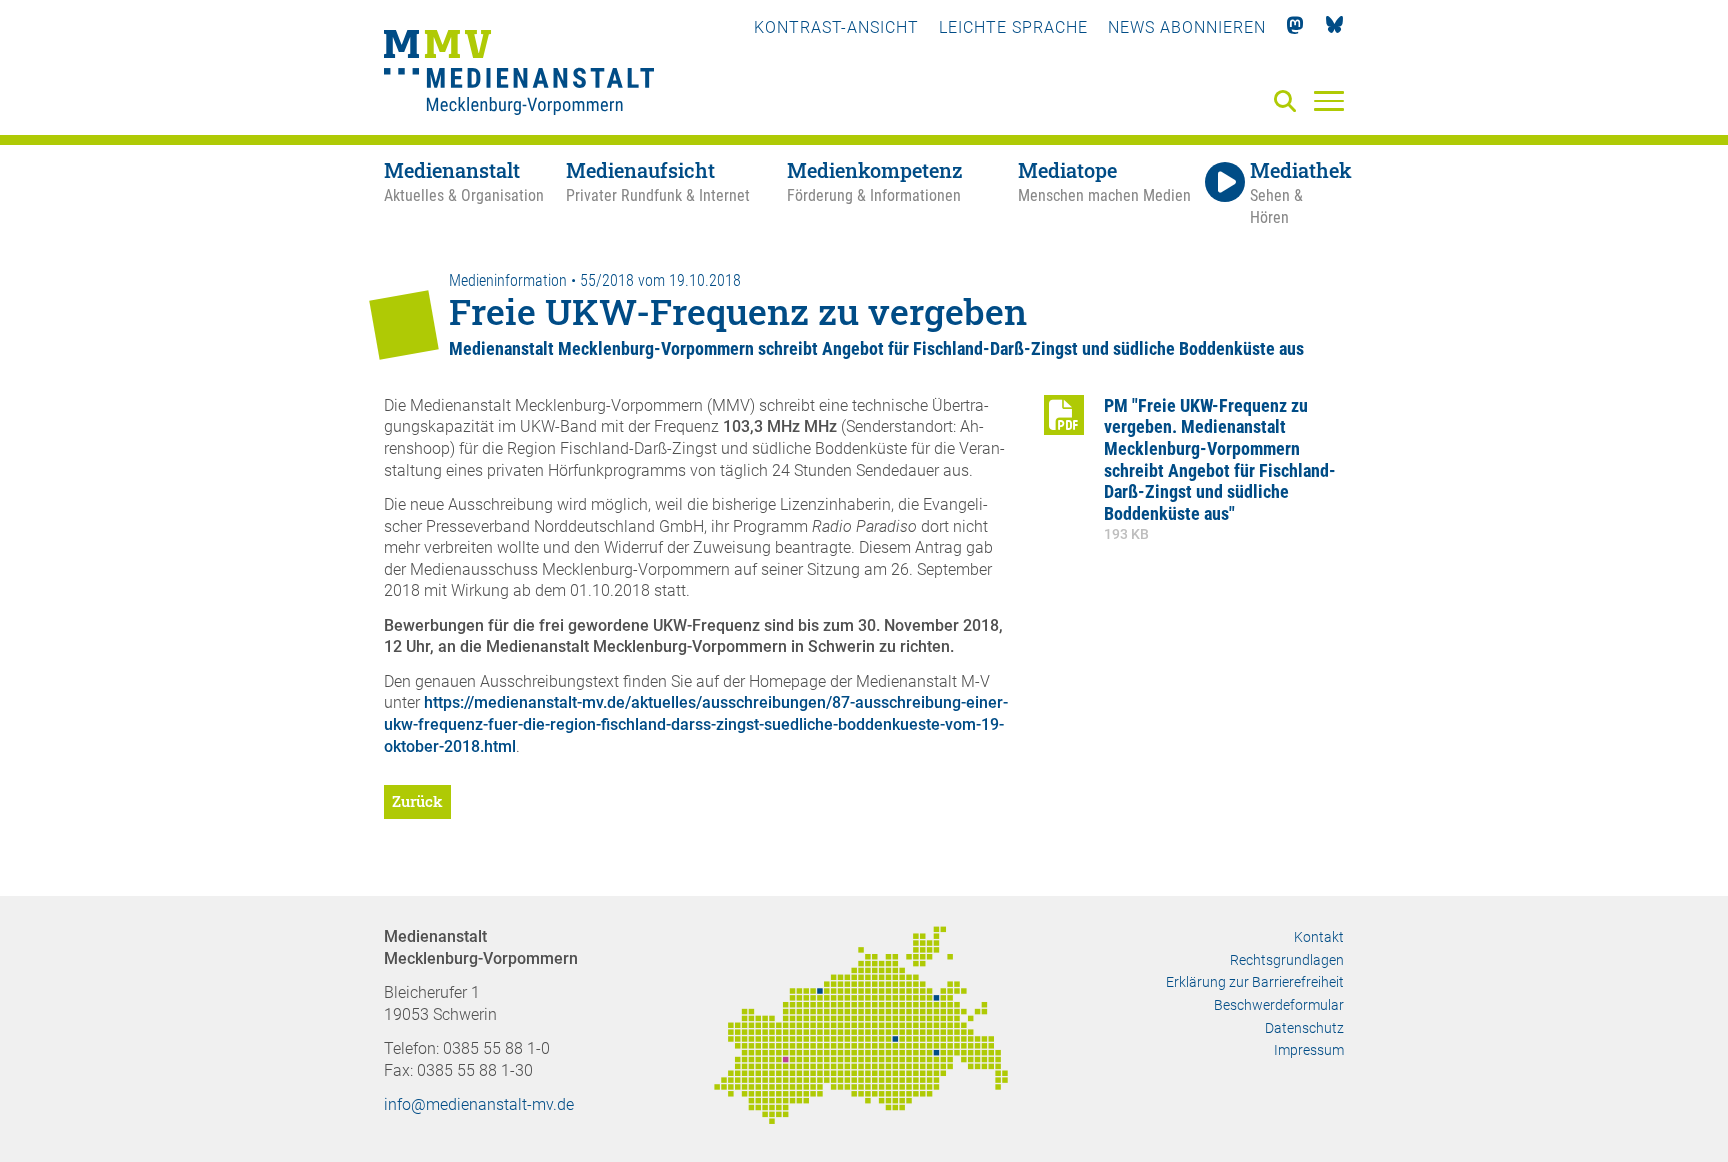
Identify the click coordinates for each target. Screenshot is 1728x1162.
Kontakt (1319, 937)
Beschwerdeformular (1279, 1005)
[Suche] (1289, 102)
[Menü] (1329, 100)
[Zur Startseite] (519, 75)
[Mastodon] (1295, 27)
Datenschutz (1304, 1028)
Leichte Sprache (1013, 27)
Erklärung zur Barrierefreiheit (1255, 982)
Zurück (417, 801)
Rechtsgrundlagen (1287, 960)
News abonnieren (1187, 27)
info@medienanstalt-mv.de (479, 1104)
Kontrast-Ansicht (836, 27)
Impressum (1309, 1050)
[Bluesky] (1334, 27)
